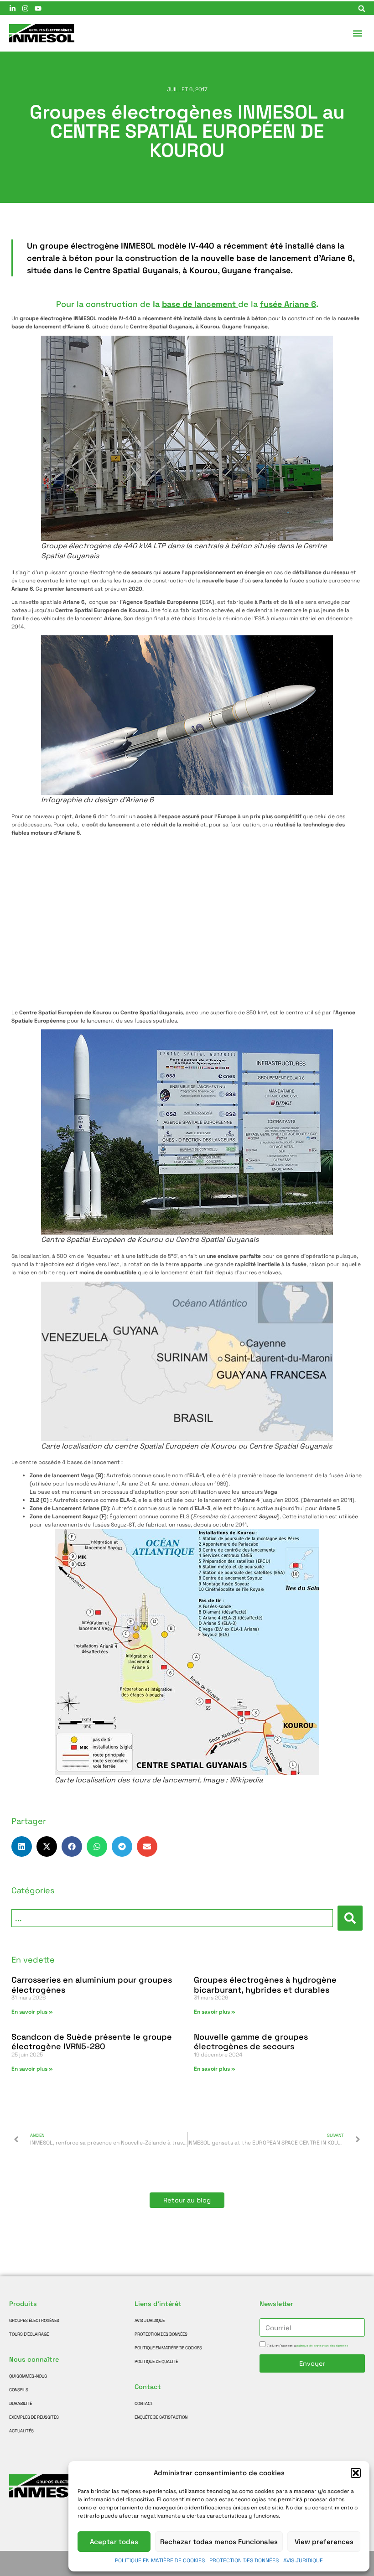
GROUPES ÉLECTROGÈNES (34, 2321)
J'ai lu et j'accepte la (307, 2346)
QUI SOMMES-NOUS (28, 2376)
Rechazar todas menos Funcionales (219, 2542)
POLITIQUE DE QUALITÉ (156, 2362)
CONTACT (144, 2404)
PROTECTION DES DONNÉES (244, 2560)
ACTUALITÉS (21, 2431)
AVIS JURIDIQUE (303, 2560)
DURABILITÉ (21, 2404)
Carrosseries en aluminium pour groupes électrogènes (92, 1985)
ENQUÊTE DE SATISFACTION (161, 2417)
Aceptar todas (114, 2542)
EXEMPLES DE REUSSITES (34, 2417)
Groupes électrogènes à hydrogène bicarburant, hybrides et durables (265, 1985)
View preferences (324, 2542)
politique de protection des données (322, 2346)
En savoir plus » (32, 2012)
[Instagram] (25, 8)
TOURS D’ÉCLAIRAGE (29, 2334)
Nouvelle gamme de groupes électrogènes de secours (251, 2042)
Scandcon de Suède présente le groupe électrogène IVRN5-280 (92, 2042)
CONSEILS (19, 2390)
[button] (356, 2473)
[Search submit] (350, 1918)
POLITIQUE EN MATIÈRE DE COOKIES (160, 2560)
